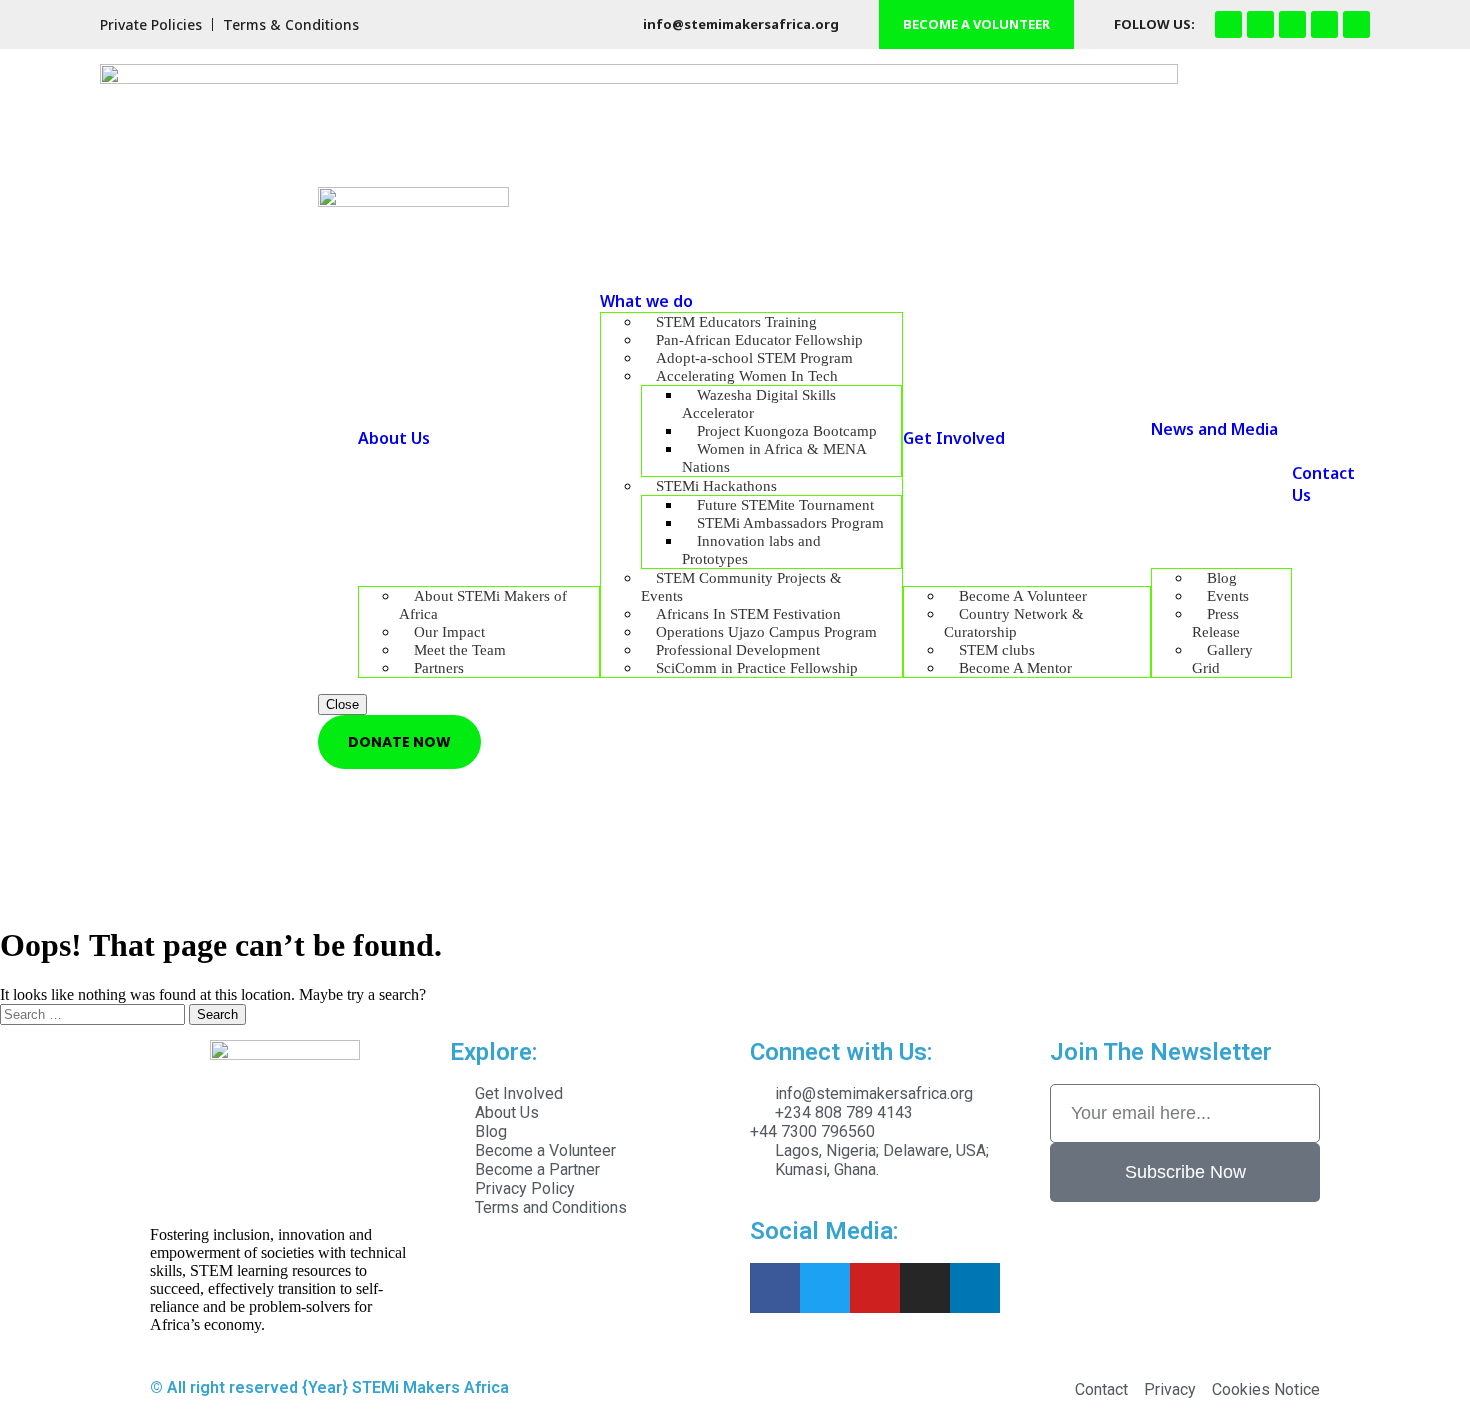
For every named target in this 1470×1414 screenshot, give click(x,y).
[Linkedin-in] (975, 1288)
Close (342, 704)
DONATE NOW (399, 742)
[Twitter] (825, 1288)
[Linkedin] (1292, 24)
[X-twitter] (1356, 24)
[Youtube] (1324, 24)
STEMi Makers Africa (430, 1387)
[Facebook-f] (1228, 24)
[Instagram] (1260, 24)
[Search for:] (94, 1013)
